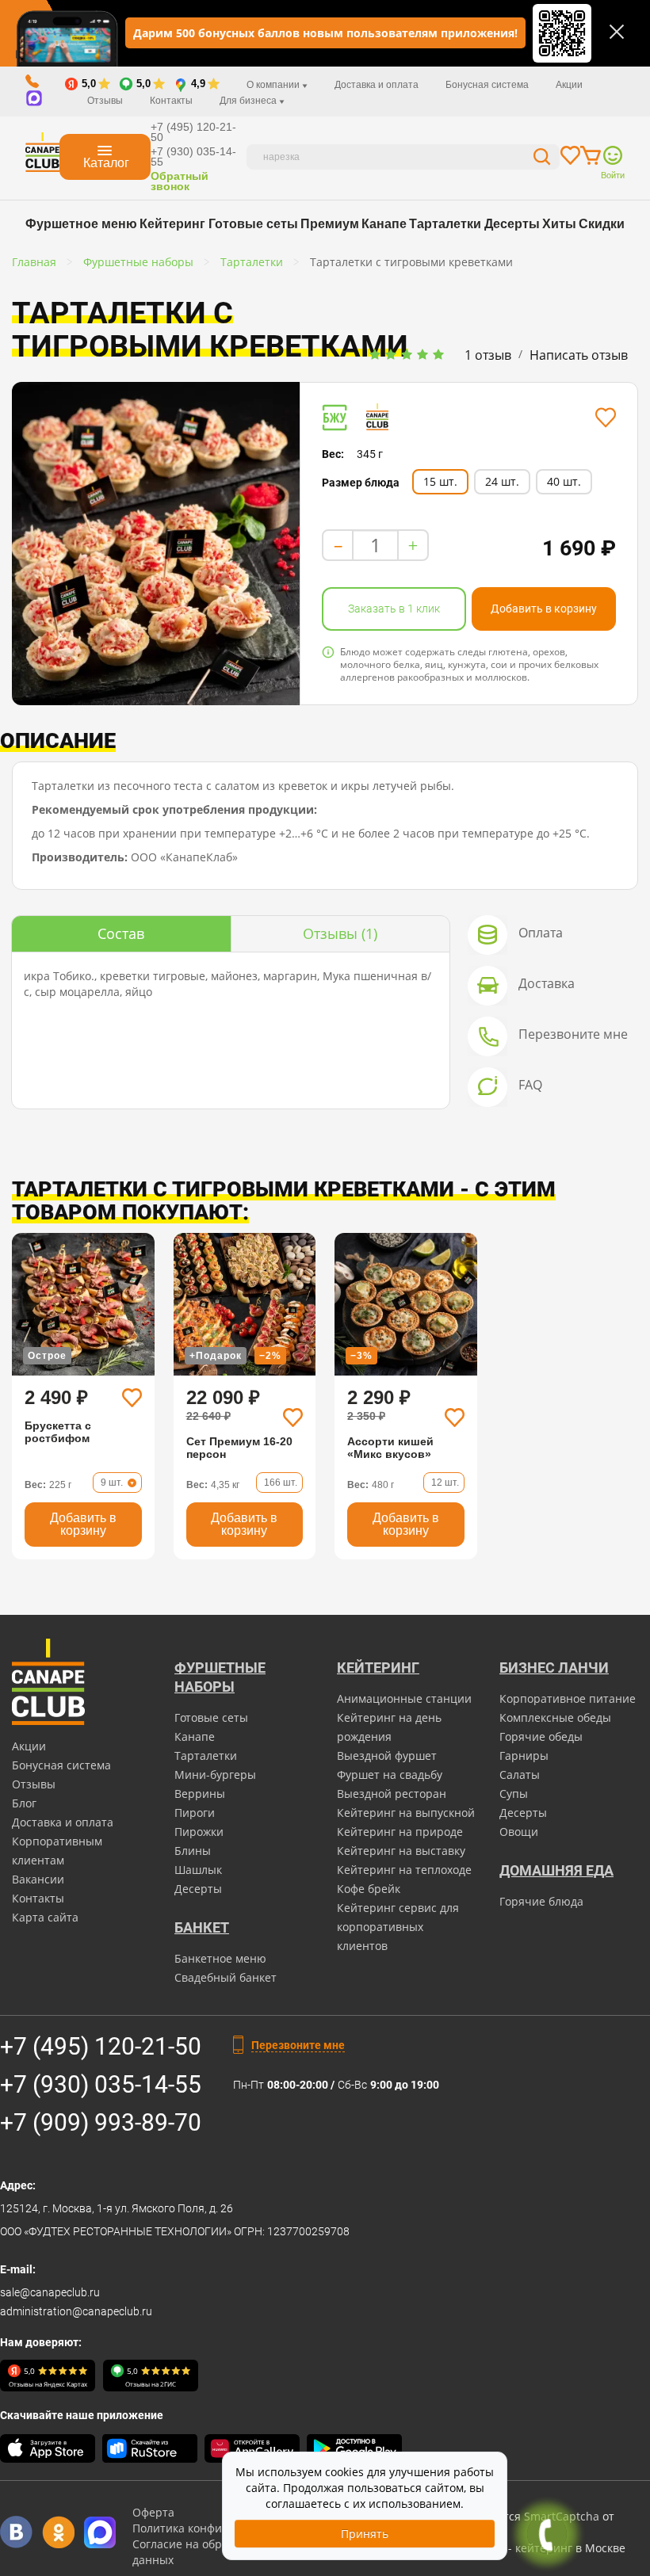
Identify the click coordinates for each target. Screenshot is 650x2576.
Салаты (520, 1775)
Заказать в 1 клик (394, 609)
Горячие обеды (541, 1736)
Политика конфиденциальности (220, 2528)
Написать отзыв (579, 355)
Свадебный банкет (226, 1977)
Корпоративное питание (568, 1698)
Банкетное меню (220, 1958)
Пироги (195, 1813)
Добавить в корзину (544, 609)
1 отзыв (488, 355)
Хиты (559, 224)
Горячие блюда (541, 1901)
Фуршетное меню (81, 224)
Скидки (602, 224)
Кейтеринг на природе (400, 1832)
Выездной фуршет (387, 1755)
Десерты (512, 224)
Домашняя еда (556, 1870)
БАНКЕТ (202, 1927)
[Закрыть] (617, 32)
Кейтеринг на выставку (401, 1851)
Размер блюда (361, 483)
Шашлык (198, 1870)
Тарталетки (445, 224)
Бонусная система (487, 85)
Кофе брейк (369, 1889)
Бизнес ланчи (554, 1668)
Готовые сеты (253, 224)
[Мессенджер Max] (100, 2532)
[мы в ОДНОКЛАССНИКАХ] (58, 2532)
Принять (365, 2534)
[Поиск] (542, 159)
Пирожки (199, 1832)
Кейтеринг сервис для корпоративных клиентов (398, 1927)
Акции (569, 85)
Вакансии (38, 1879)
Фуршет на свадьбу (390, 1775)
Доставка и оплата (377, 85)
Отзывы (105, 101)
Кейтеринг (172, 224)
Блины (193, 1851)
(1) (340, 933)
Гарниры (524, 1755)
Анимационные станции (404, 1698)
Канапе (384, 224)
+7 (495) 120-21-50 (193, 132)
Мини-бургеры (215, 1775)
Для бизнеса (249, 101)
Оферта (153, 2512)
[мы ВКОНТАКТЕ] (16, 2532)
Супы (514, 1794)
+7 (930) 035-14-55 (193, 156)
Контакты (171, 101)
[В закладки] (605, 418)
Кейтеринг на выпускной (406, 1813)
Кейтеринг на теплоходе (404, 1870)
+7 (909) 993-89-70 (101, 2122)
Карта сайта (45, 1917)
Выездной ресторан (392, 1794)
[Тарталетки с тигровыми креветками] (156, 544)
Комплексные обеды (555, 1717)
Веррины (200, 1794)
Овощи (519, 1832)
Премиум (330, 224)
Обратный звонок (180, 181)
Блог (24, 1803)
